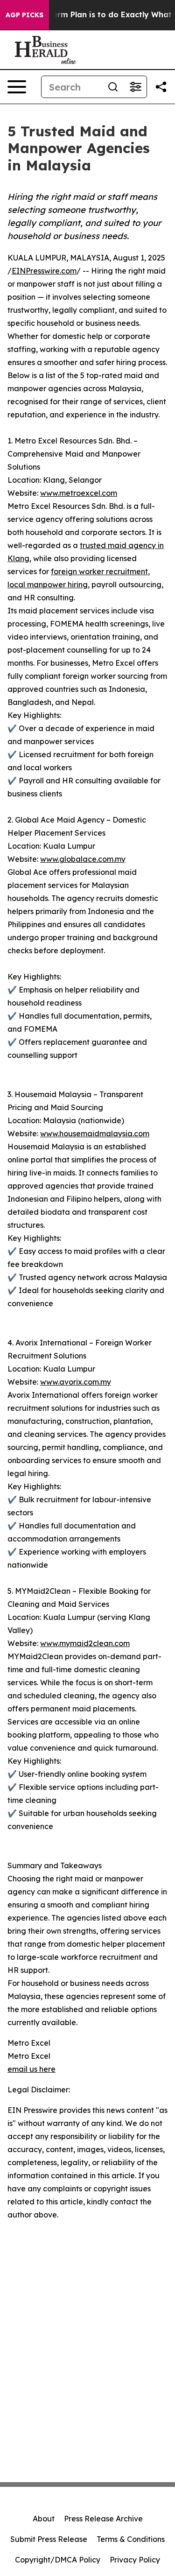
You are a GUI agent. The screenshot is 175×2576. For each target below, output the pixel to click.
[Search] (113, 87)
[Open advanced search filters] (135, 87)
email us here (31, 2069)
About (44, 2519)
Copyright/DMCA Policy (58, 2560)
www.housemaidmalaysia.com (95, 1133)
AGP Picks (24, 15)
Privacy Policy (135, 2560)
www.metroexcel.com (79, 493)
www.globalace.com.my (83, 859)
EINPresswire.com (44, 271)
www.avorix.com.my (76, 1382)
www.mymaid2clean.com (85, 1643)
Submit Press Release (49, 2539)
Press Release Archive (103, 2519)
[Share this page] (161, 87)
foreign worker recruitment (99, 571)
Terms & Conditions (131, 2539)
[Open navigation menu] (17, 87)
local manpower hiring (48, 584)
